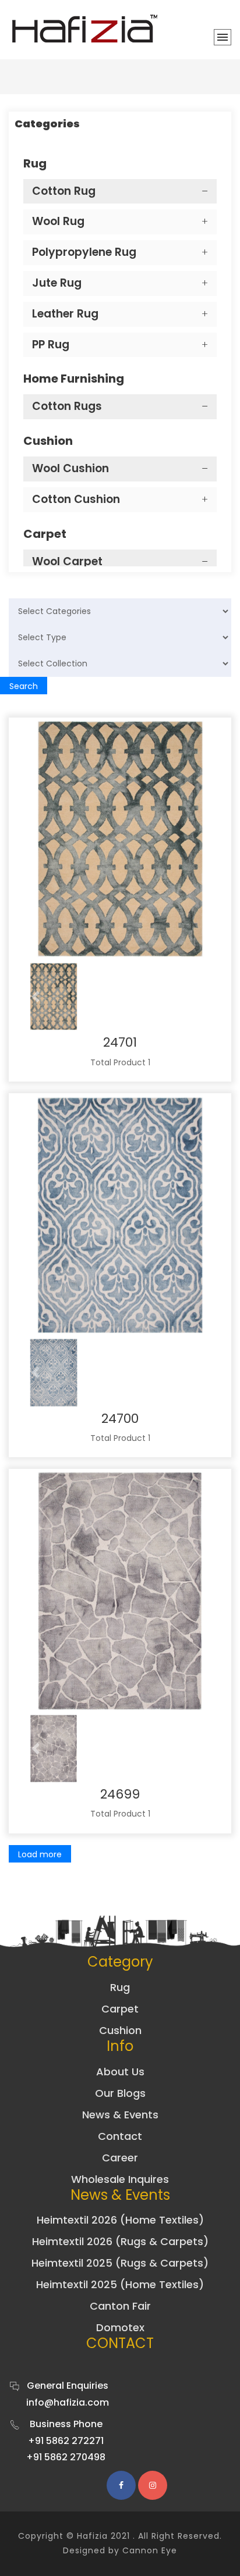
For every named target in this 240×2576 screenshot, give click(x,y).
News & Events (120, 2115)
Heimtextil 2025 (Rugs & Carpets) (120, 2263)
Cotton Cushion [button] (76, 499)
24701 (120, 1042)
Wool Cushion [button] (70, 468)
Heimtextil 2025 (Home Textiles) (120, 2284)
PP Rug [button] (51, 345)
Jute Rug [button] (57, 283)
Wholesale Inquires (120, 2179)
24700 (120, 1419)
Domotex (120, 2327)
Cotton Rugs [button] (67, 406)
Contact (120, 2136)
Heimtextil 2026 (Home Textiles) (120, 2220)
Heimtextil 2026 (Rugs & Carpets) (120, 2241)
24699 (120, 1794)
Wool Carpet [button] (67, 561)
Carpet (120, 2009)
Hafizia (92, 2536)
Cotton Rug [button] (64, 191)
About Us (120, 2072)
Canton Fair (120, 2306)
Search (24, 686)
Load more (40, 1854)
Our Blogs (120, 2093)
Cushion (120, 2030)
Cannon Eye (150, 2550)
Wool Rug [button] (58, 221)
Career (120, 2158)
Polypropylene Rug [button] (84, 252)
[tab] (120, 192)
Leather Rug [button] (65, 314)
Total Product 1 (120, 1062)
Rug (120, 1987)
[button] (35, 997)
